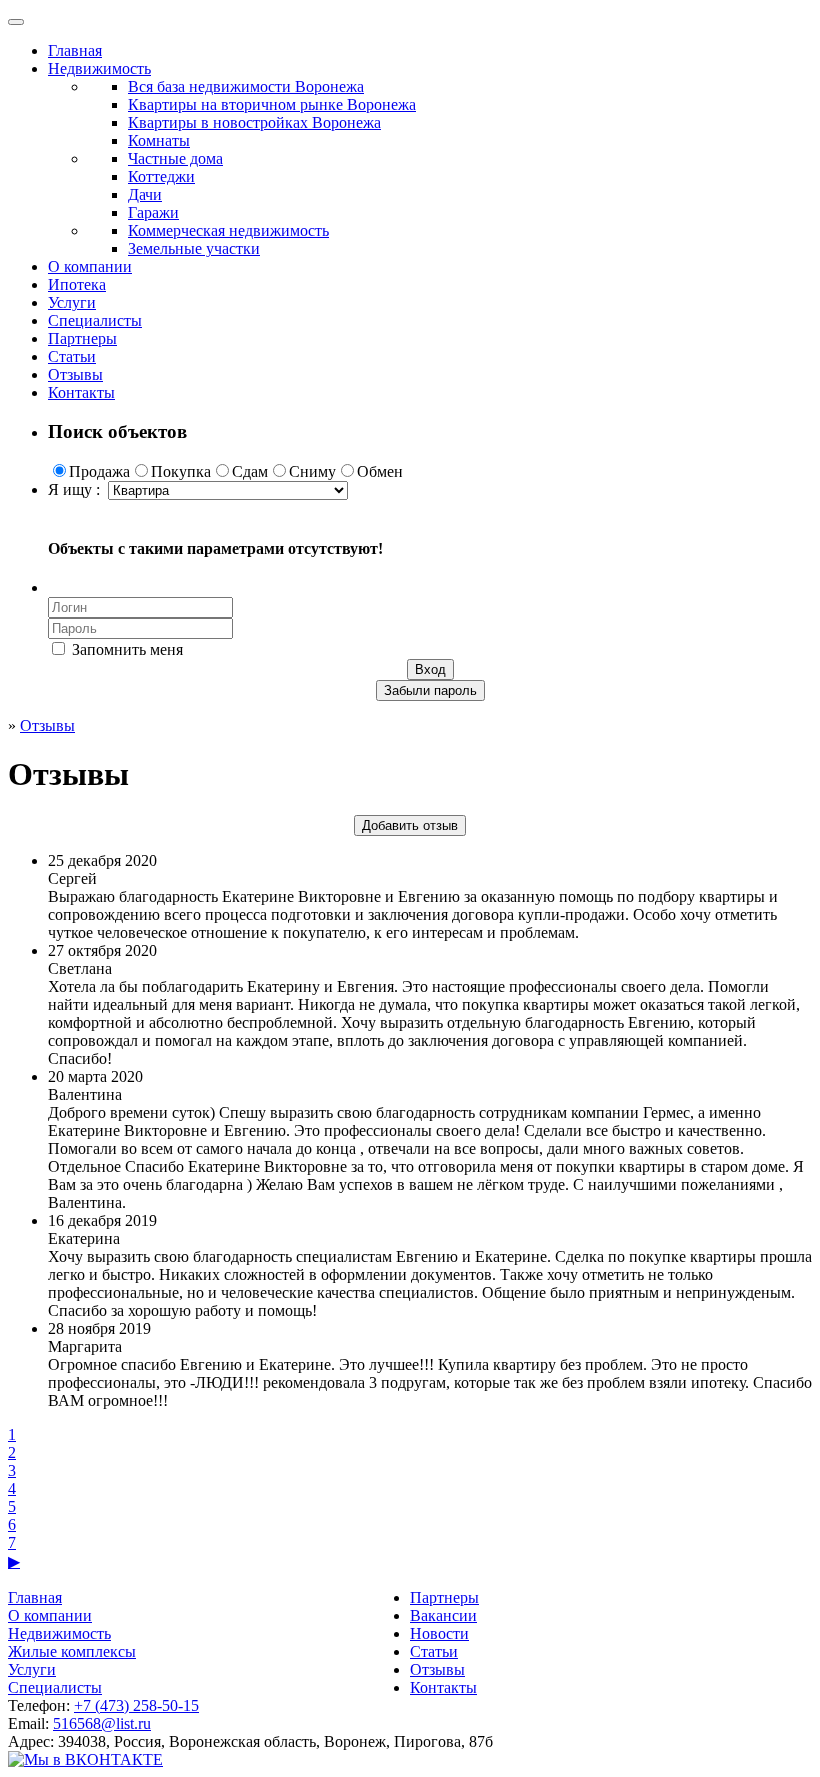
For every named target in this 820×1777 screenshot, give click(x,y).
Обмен (380, 471)
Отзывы (75, 374)
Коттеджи (161, 176)
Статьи (72, 356)
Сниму (312, 471)
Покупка (181, 471)
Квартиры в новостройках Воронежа (254, 122)
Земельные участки (194, 248)
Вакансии (443, 1615)
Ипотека (77, 284)
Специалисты (95, 320)
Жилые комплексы (72, 1651)
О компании (90, 266)
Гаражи (153, 212)
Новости (439, 1633)
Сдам (250, 471)
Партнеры (82, 338)
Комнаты (159, 140)
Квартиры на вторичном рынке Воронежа (272, 104)
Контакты (81, 392)
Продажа (99, 471)
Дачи (145, 194)
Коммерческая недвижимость (228, 230)
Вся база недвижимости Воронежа (246, 86)
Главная (75, 50)
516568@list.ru (102, 1723)
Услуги (72, 302)
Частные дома (175, 158)
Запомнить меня (125, 649)
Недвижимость (99, 68)
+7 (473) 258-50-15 (136, 1705)
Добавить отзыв (410, 825)
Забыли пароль (430, 690)
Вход (430, 669)
